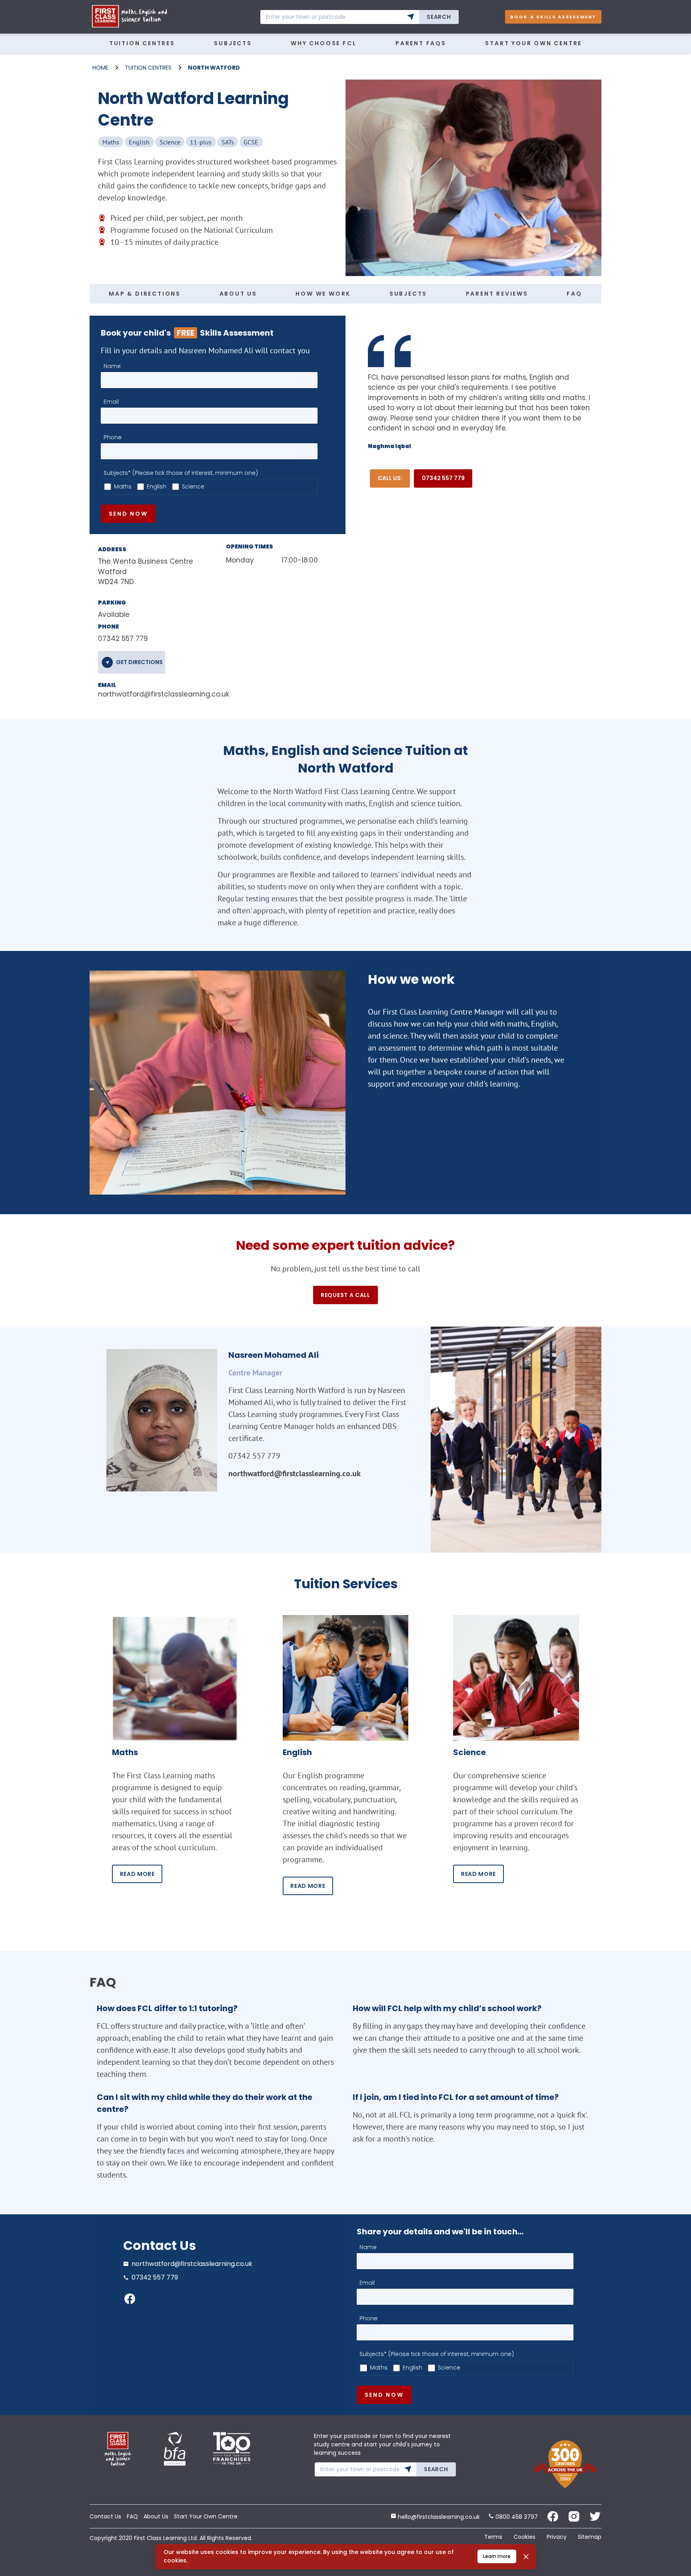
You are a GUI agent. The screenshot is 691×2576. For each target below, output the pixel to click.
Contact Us (105, 2516)
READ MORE (137, 1874)
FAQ (574, 294)
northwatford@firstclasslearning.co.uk (149, 694)
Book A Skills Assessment (553, 17)
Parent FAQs (421, 43)
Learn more (497, 2556)
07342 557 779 (443, 478)
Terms (493, 2537)
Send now (128, 514)
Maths (123, 486)
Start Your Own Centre (533, 43)
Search (439, 17)
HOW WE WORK (323, 294)
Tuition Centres (142, 43)
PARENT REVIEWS (497, 294)
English (157, 486)
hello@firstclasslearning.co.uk (438, 2517)
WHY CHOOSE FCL (324, 43)
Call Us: (390, 478)
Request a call (345, 1295)
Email (111, 402)
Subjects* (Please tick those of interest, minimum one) (181, 473)
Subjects (233, 43)
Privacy (557, 2537)
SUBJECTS (408, 294)
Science (193, 486)
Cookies (524, 2537)
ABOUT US (238, 294)
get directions (139, 662)
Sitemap (590, 2537)
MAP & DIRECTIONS (145, 294)
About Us (156, 2516)
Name (112, 366)
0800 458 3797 (516, 2517)
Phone (113, 437)
